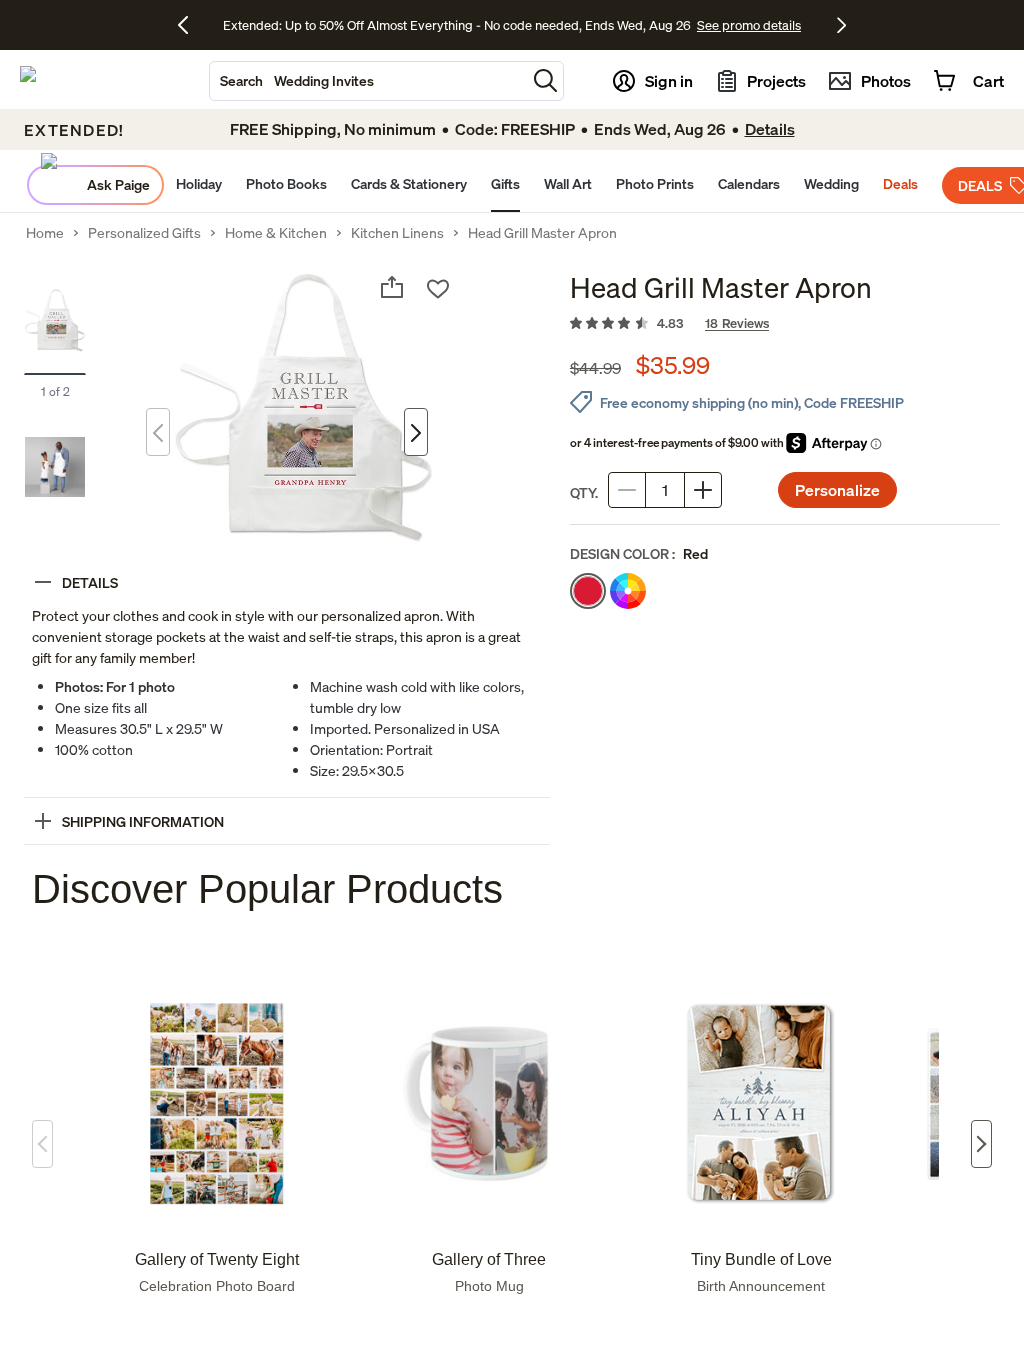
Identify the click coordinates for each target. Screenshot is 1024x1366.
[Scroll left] (42, 1144)
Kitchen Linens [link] (397, 233)
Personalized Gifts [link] (144, 233)
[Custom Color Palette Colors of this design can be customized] (628, 591)
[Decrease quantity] (627, 490)
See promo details (749, 25)
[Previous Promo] (190, 25)
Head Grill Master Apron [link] (542, 233)
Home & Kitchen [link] (276, 233)
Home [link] (45, 233)
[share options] (392, 287)
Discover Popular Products (267, 889)
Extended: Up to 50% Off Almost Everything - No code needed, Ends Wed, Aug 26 (457, 25)
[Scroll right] (981, 1144)
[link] (785, 324)
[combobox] (368, 81)
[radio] (588, 591)
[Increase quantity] (703, 490)
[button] (545, 80)
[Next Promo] (841, 25)
